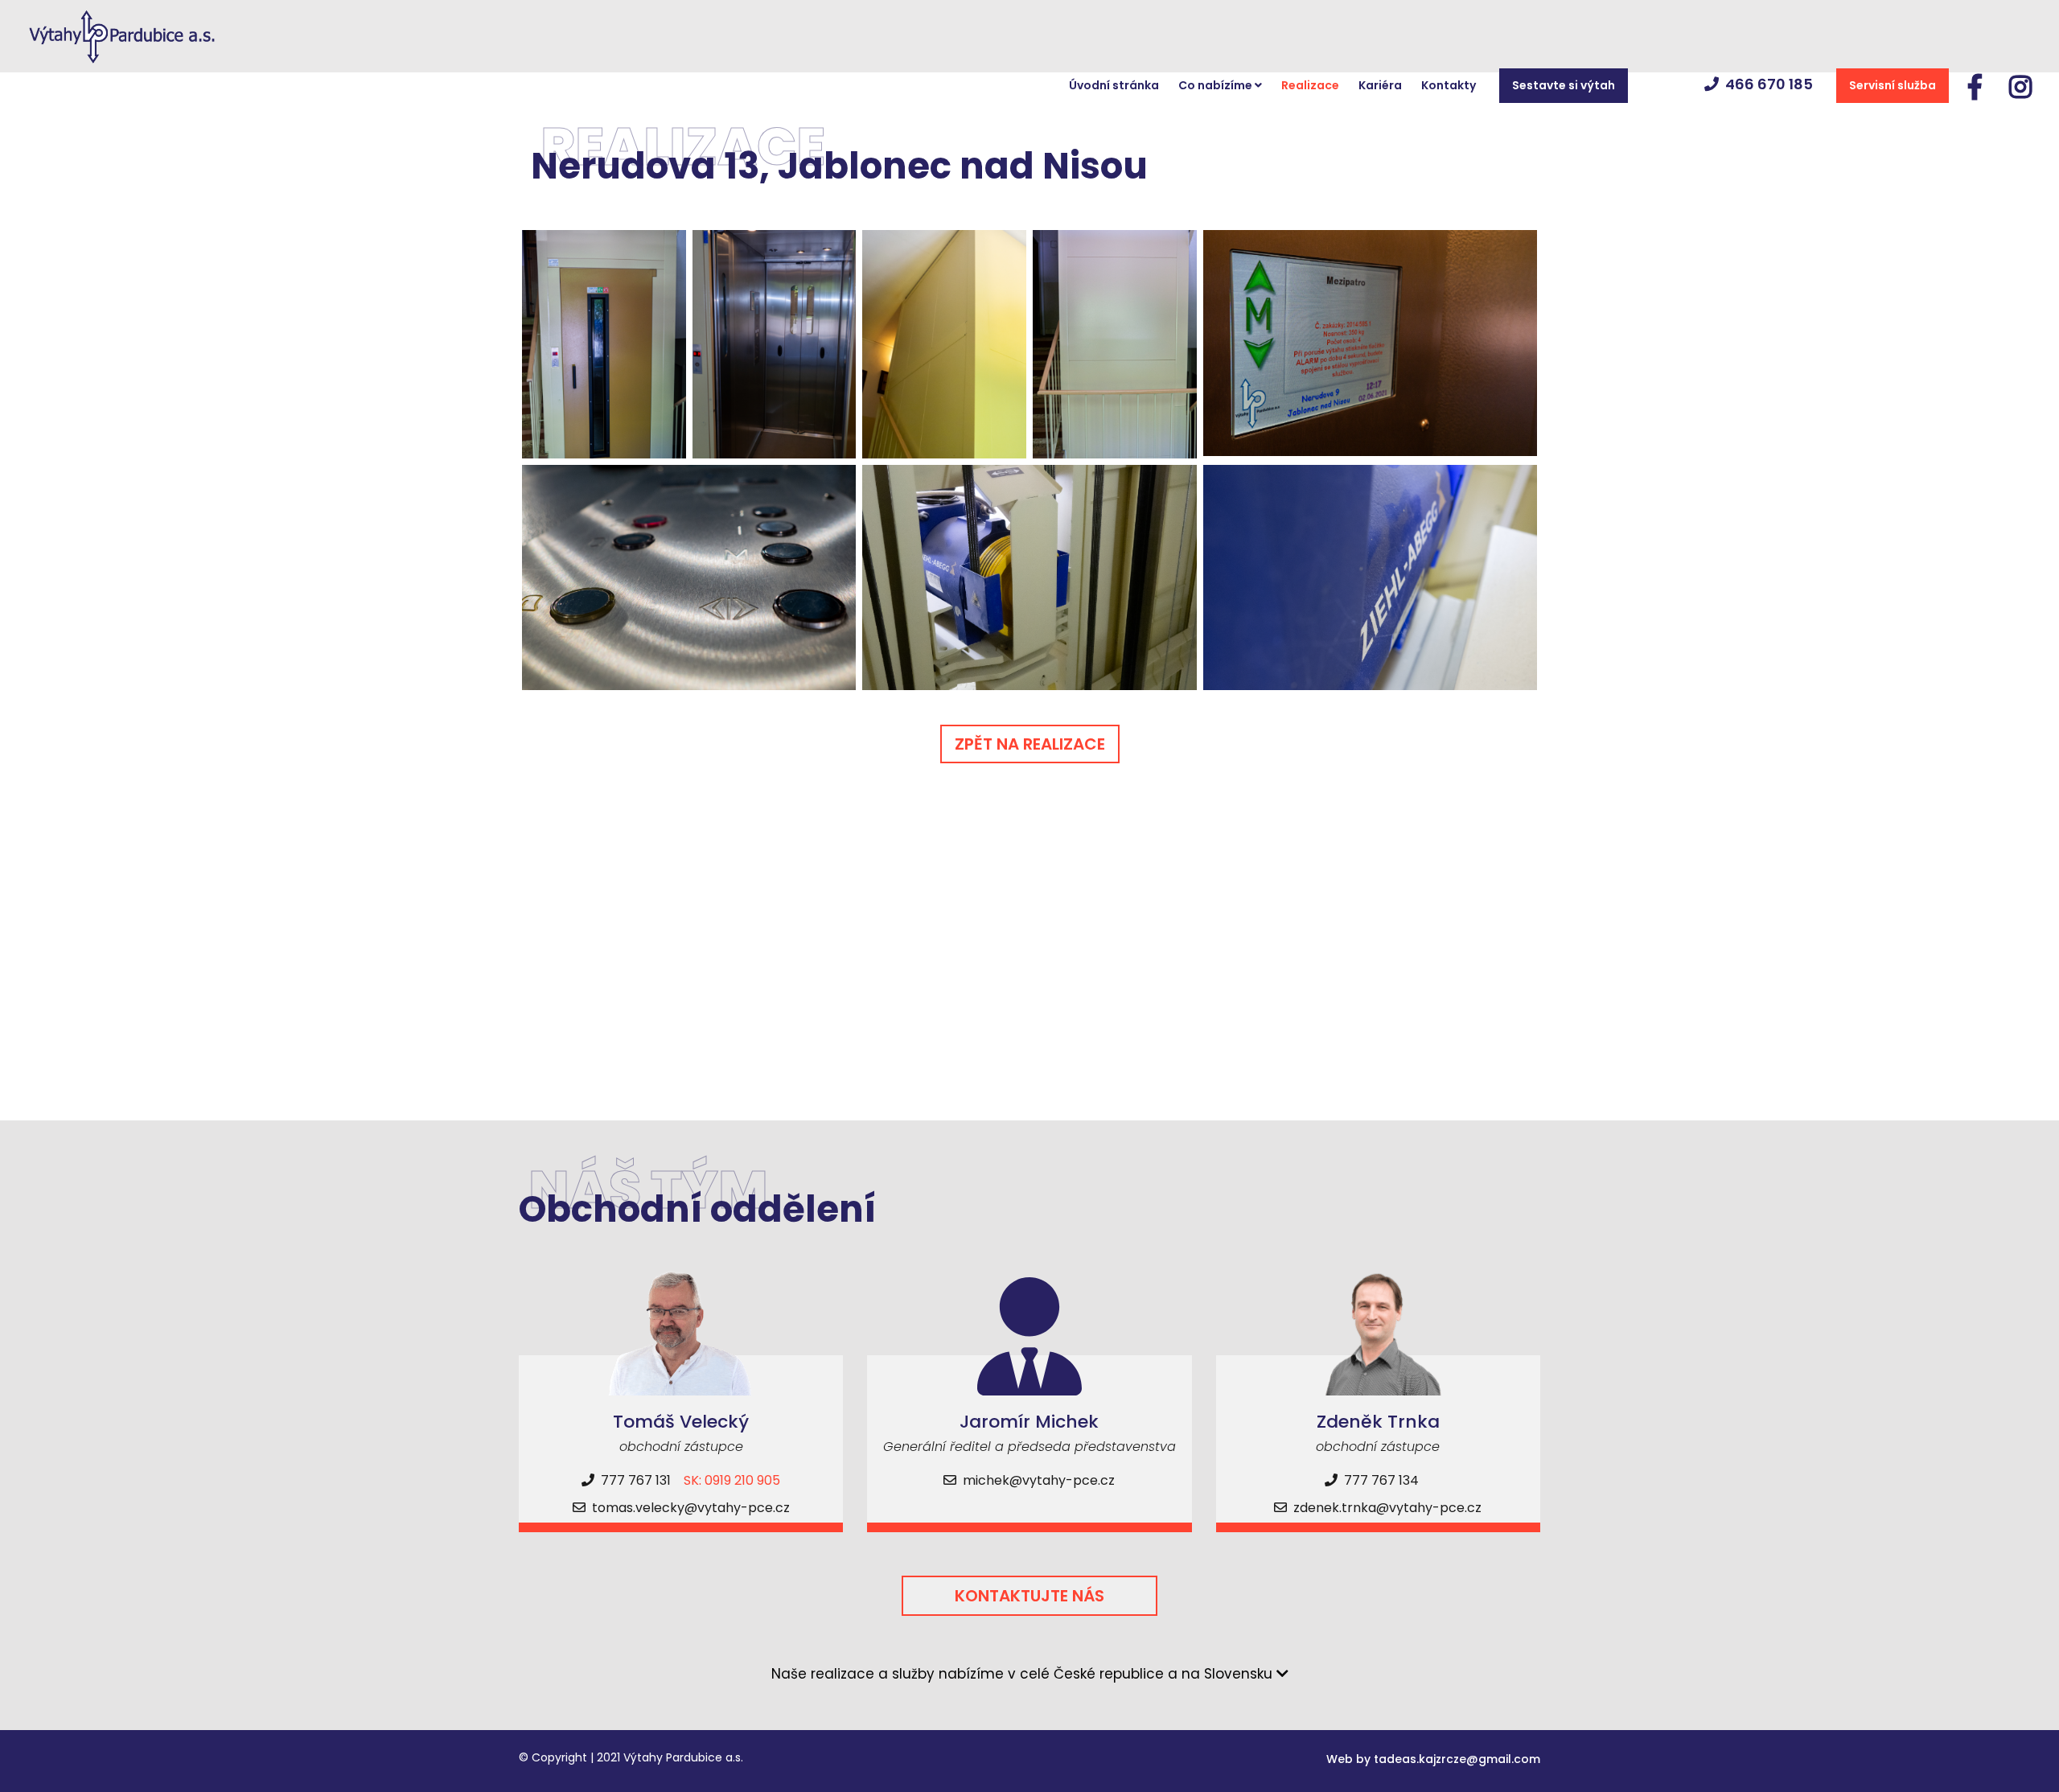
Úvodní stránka (1114, 85)
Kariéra (1380, 85)
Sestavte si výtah (1564, 85)
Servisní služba (1893, 85)
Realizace (1310, 85)
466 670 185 (1769, 84)
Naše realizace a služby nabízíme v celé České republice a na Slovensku (1024, 1674)
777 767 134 (1380, 1480)
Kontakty (1449, 85)
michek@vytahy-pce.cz (1039, 1480)
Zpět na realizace (1030, 744)
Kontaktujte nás (1029, 1596)
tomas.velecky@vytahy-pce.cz (691, 1508)
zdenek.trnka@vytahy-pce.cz (1387, 1508)
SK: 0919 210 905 (732, 1480)
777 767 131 (634, 1480)
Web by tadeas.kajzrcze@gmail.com (1433, 1759)
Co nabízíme (1216, 85)
